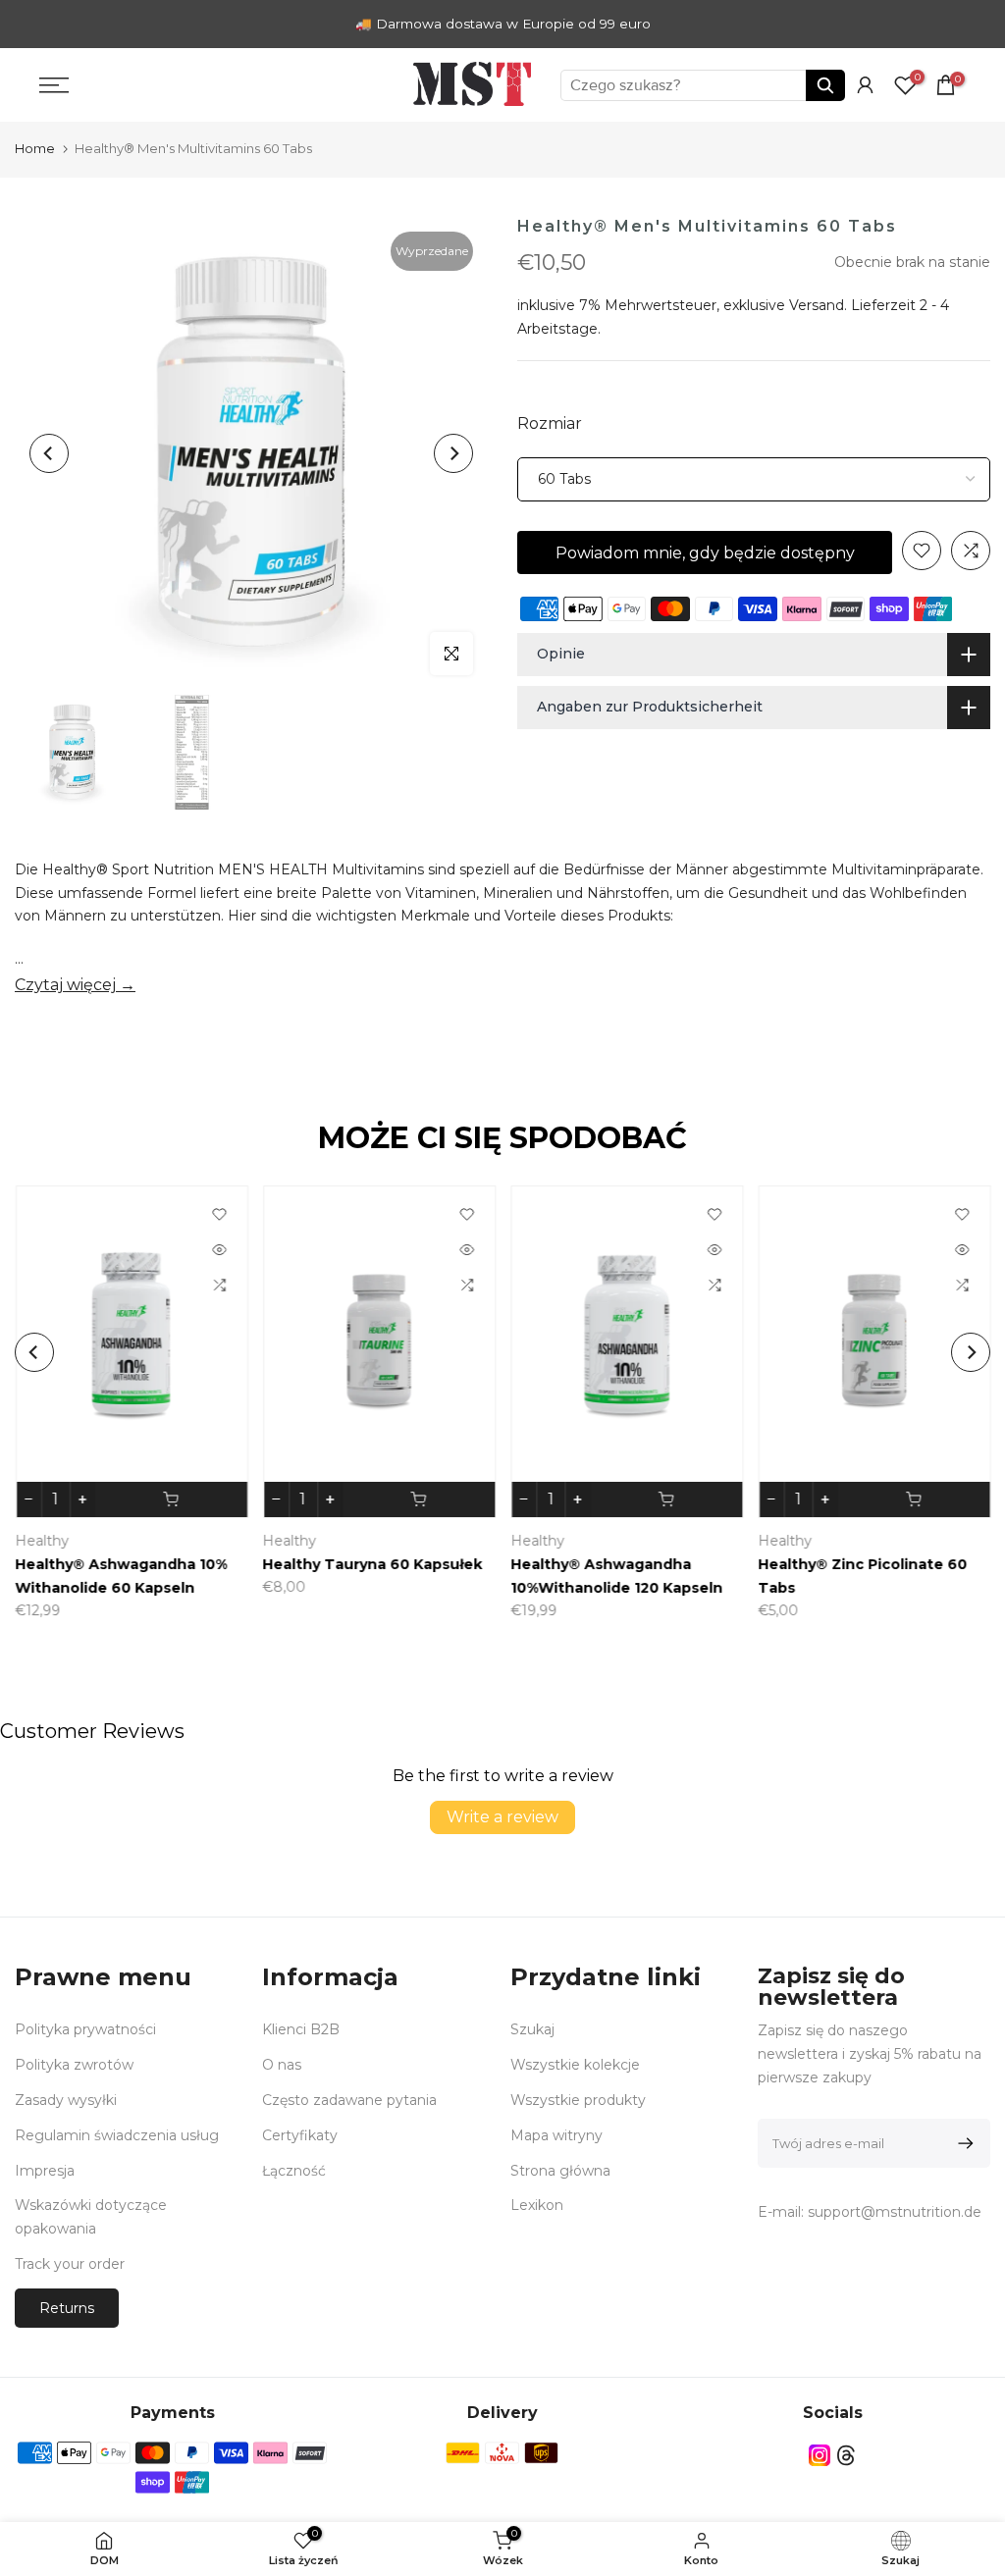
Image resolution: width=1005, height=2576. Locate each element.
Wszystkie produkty (578, 2100)
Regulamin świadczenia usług (117, 2135)
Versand (817, 305)
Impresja (45, 2171)
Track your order (70, 2264)
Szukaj (532, 2029)
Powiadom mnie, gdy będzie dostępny (705, 553)
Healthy (151, 1541)
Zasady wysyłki (66, 2100)
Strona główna (560, 2171)
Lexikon (537, 2205)
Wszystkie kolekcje (575, 2065)
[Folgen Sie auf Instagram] (820, 2456)
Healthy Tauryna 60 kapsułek (234, 1565)
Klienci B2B (301, 2029)
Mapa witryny (556, 2135)
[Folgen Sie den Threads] (846, 2456)
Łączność (294, 2171)
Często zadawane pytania (349, 2100)
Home (35, 148)
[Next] (453, 453)
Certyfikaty (300, 2135)
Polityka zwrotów (74, 2065)
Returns (67, 2308)
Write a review (502, 1817)
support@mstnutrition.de (895, 2212)
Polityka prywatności (85, 2029)
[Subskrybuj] (962, 2143)
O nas (282, 2065)
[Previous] (49, 453)
